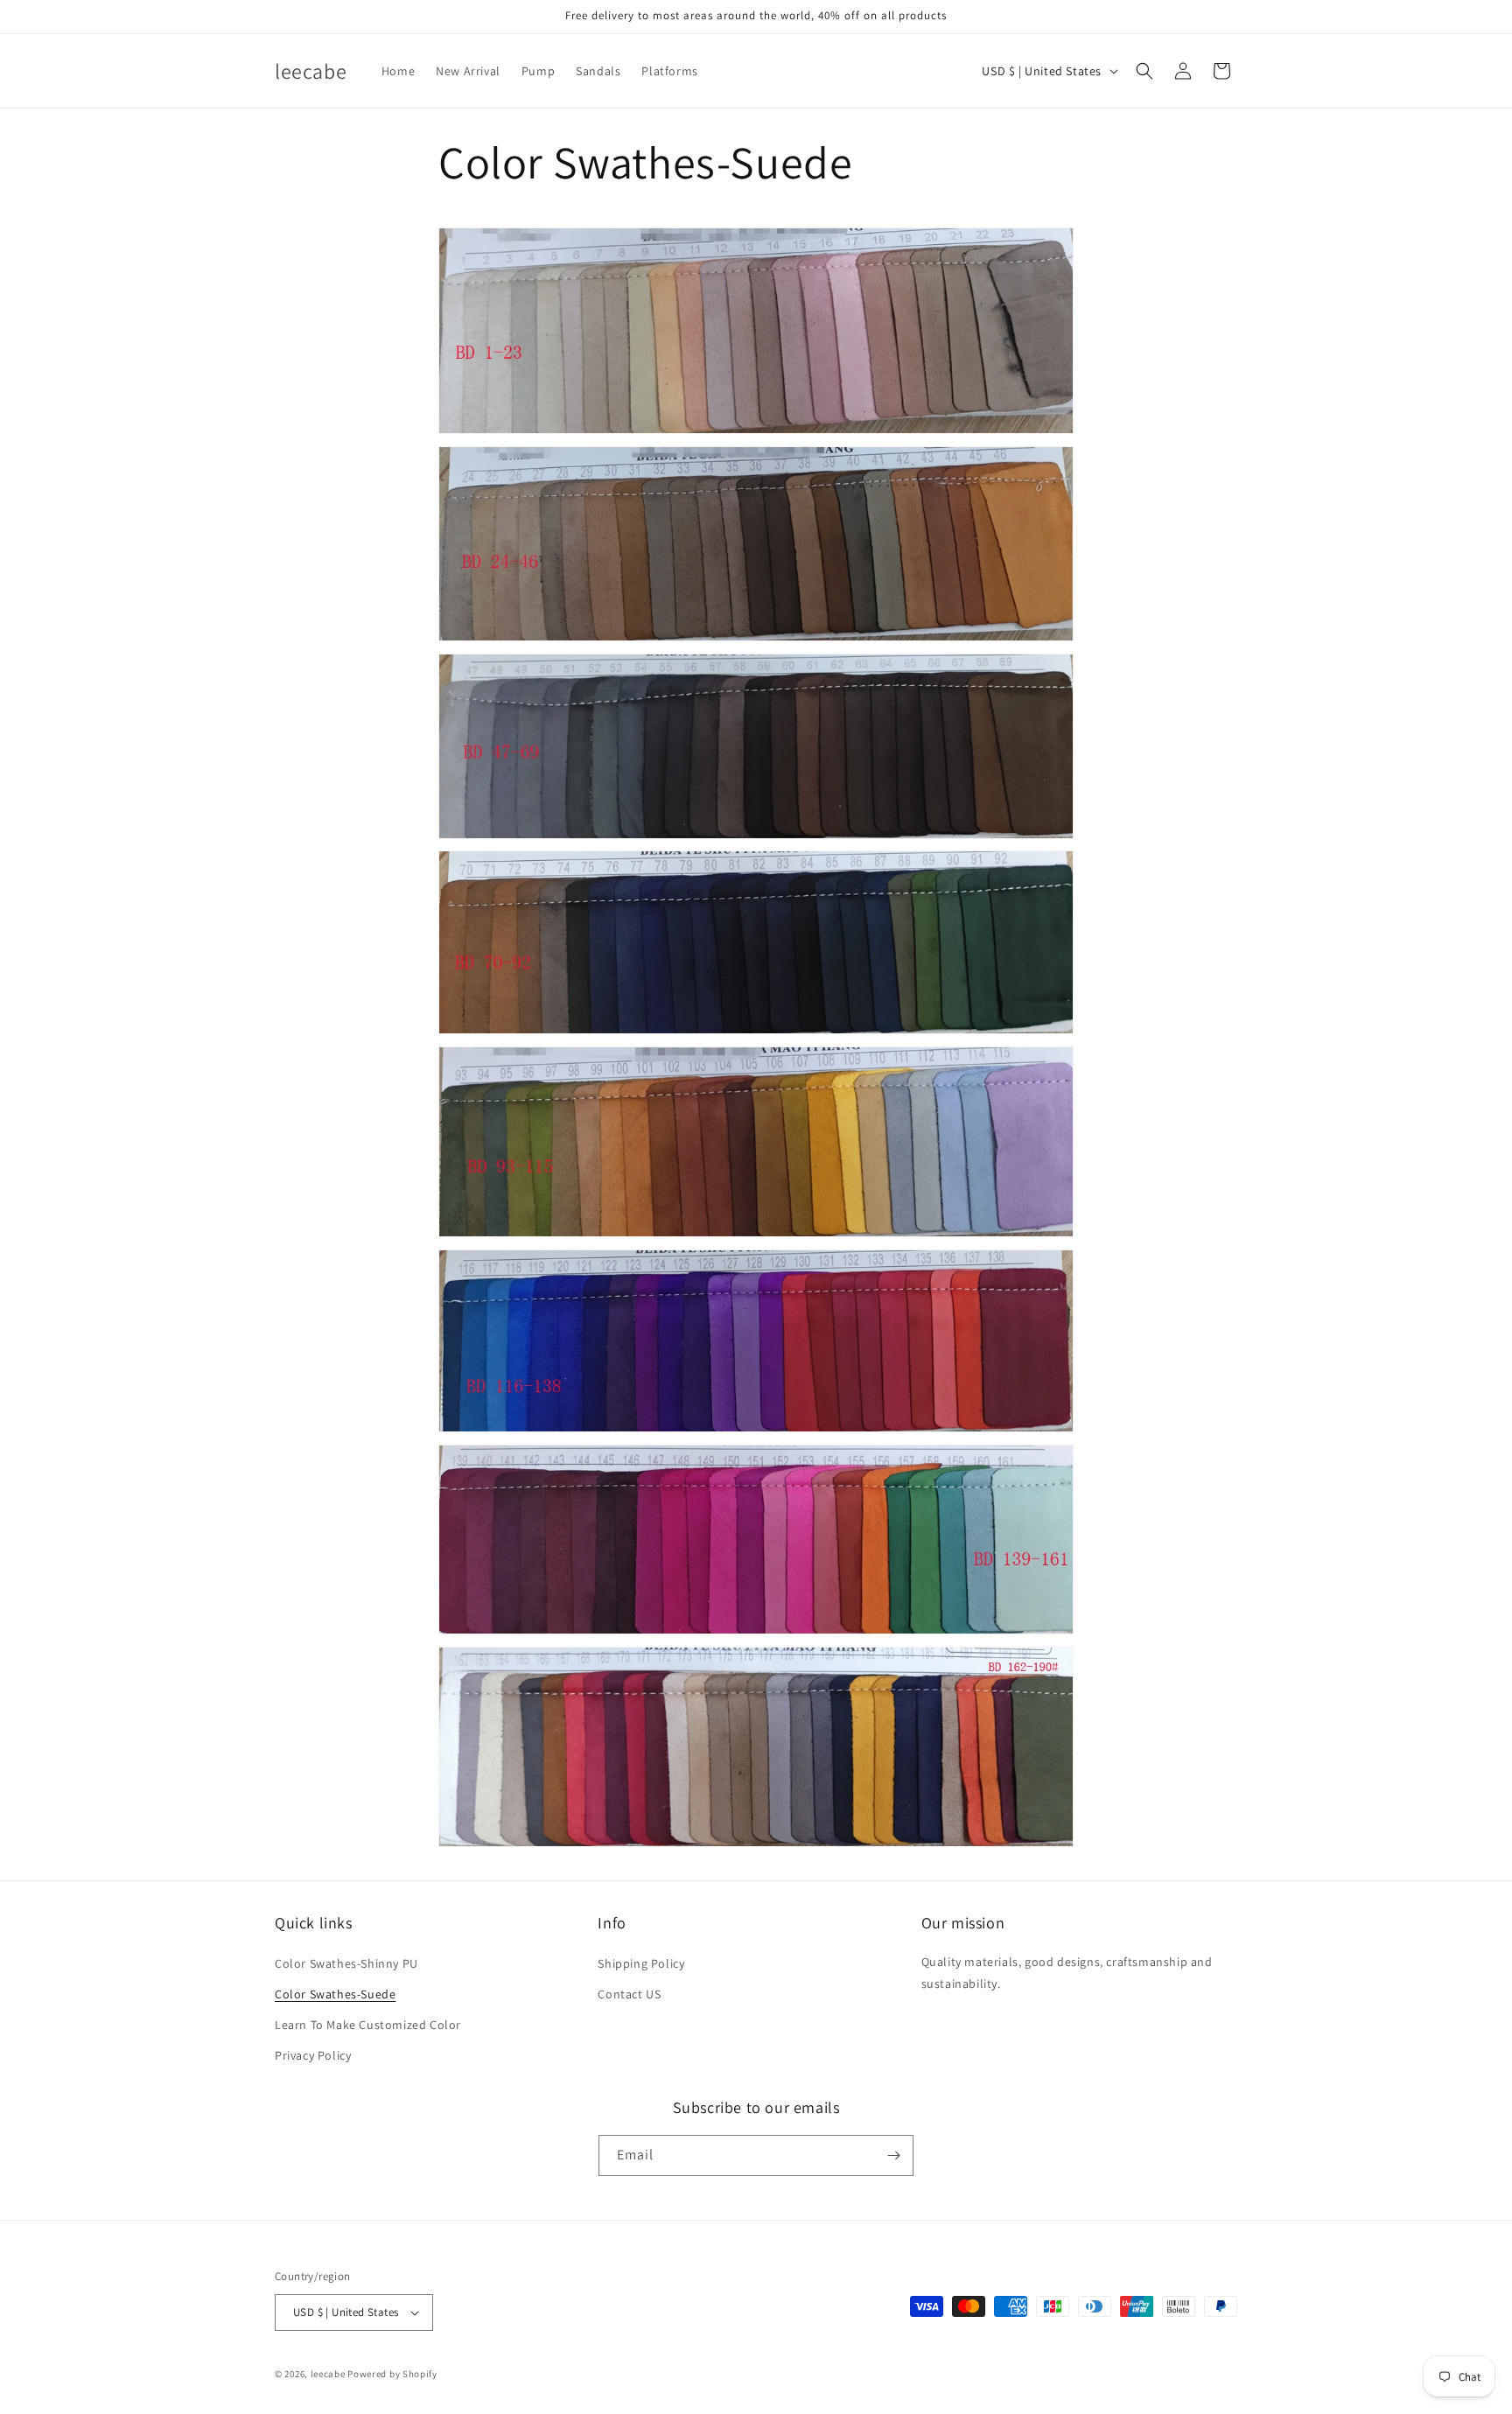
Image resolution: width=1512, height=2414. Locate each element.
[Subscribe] (893, 2155)
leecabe (328, 2374)
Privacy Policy (313, 2055)
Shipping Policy (641, 1963)
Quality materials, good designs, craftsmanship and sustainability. (1067, 1972)
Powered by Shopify (392, 2374)
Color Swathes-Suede (335, 1994)
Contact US (629, 1994)
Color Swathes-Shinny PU (346, 1963)
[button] (1144, 71)
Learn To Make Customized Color (368, 2025)
